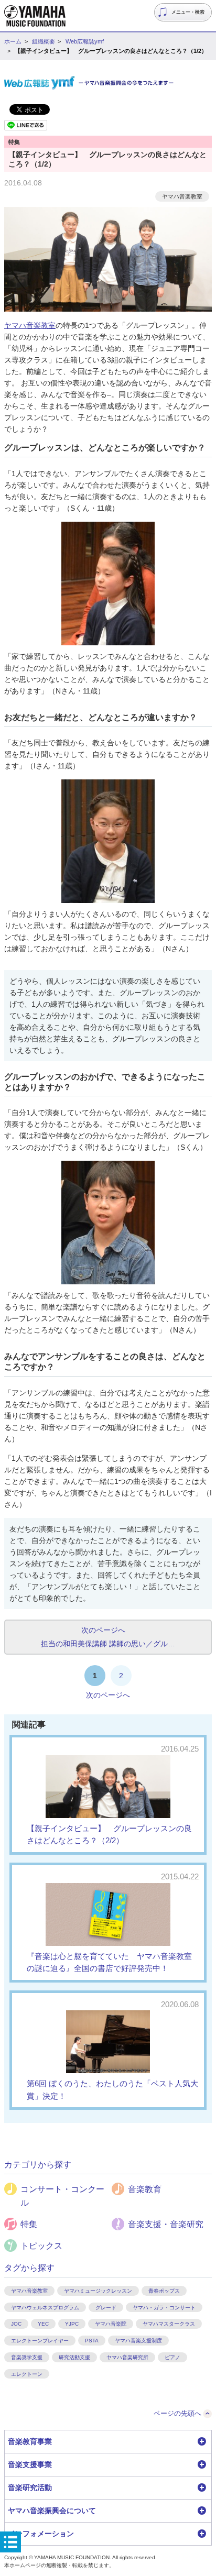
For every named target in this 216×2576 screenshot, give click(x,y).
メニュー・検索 (188, 12)
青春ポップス (164, 2291)
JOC (16, 2324)
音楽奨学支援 (27, 2357)
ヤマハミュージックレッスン (98, 2291)
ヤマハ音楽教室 (182, 196)
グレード (106, 2308)
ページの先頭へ (177, 2413)
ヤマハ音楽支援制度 (138, 2341)
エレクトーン (27, 2374)
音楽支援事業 (30, 2464)
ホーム (13, 41)
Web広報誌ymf (85, 41)
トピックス (41, 2246)
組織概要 (44, 41)
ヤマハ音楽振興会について (52, 2511)
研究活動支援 (74, 2357)
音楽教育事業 (30, 2441)
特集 (29, 2224)
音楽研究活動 (30, 2487)
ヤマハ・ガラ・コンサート (164, 2308)
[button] (108, 2442)
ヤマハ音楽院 (111, 2324)
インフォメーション (41, 2534)
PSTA (92, 2341)
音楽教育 (145, 2189)
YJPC (72, 2324)
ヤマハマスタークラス (169, 2324)
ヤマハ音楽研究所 (127, 2357)
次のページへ (108, 1695)
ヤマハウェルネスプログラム (45, 2308)
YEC (43, 2324)
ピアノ (172, 2357)
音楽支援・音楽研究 (166, 2224)
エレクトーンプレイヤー (40, 2341)
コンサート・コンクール (62, 2196)
